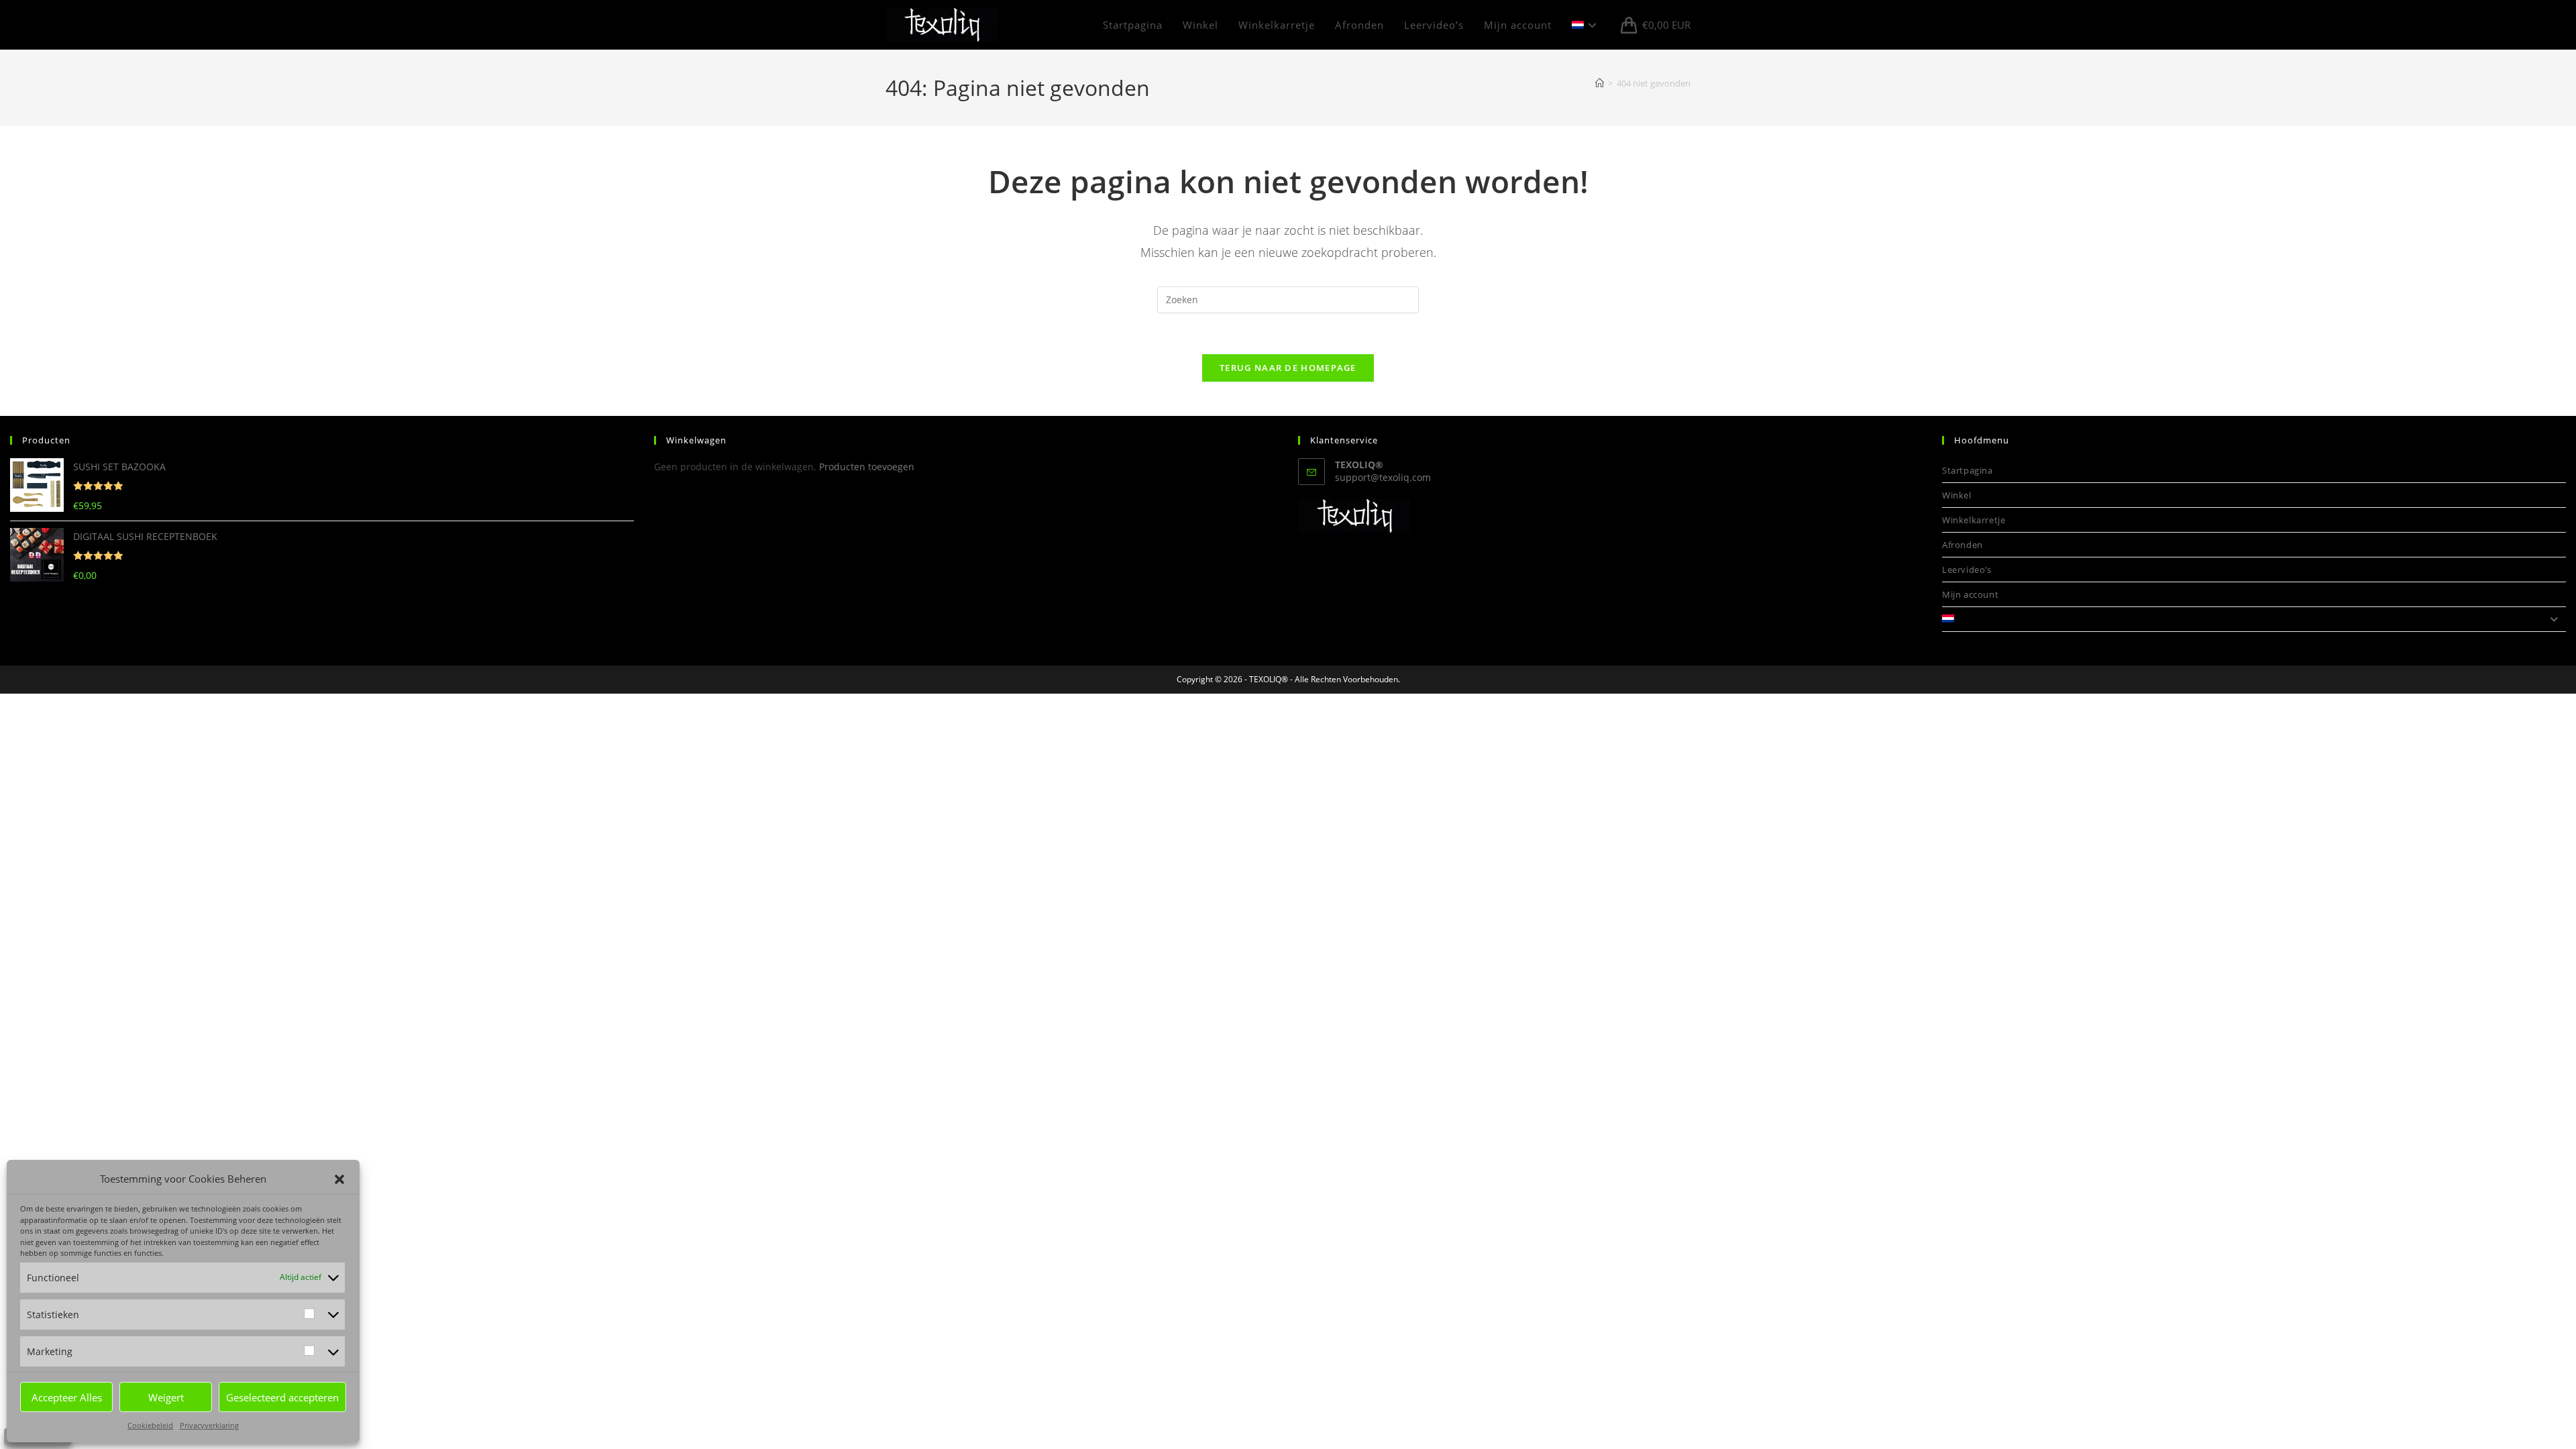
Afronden (1963, 545)
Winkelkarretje (1974, 520)
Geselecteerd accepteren (282, 1397)
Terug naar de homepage (1288, 368)
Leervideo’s (1967, 570)
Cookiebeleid (150, 1425)
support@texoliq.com (1383, 477)
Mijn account (1970, 594)
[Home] (1600, 83)
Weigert (166, 1397)
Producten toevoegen (867, 467)
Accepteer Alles (67, 1397)
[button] (339, 1179)
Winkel (1957, 495)
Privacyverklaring (209, 1425)
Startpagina (1968, 470)
